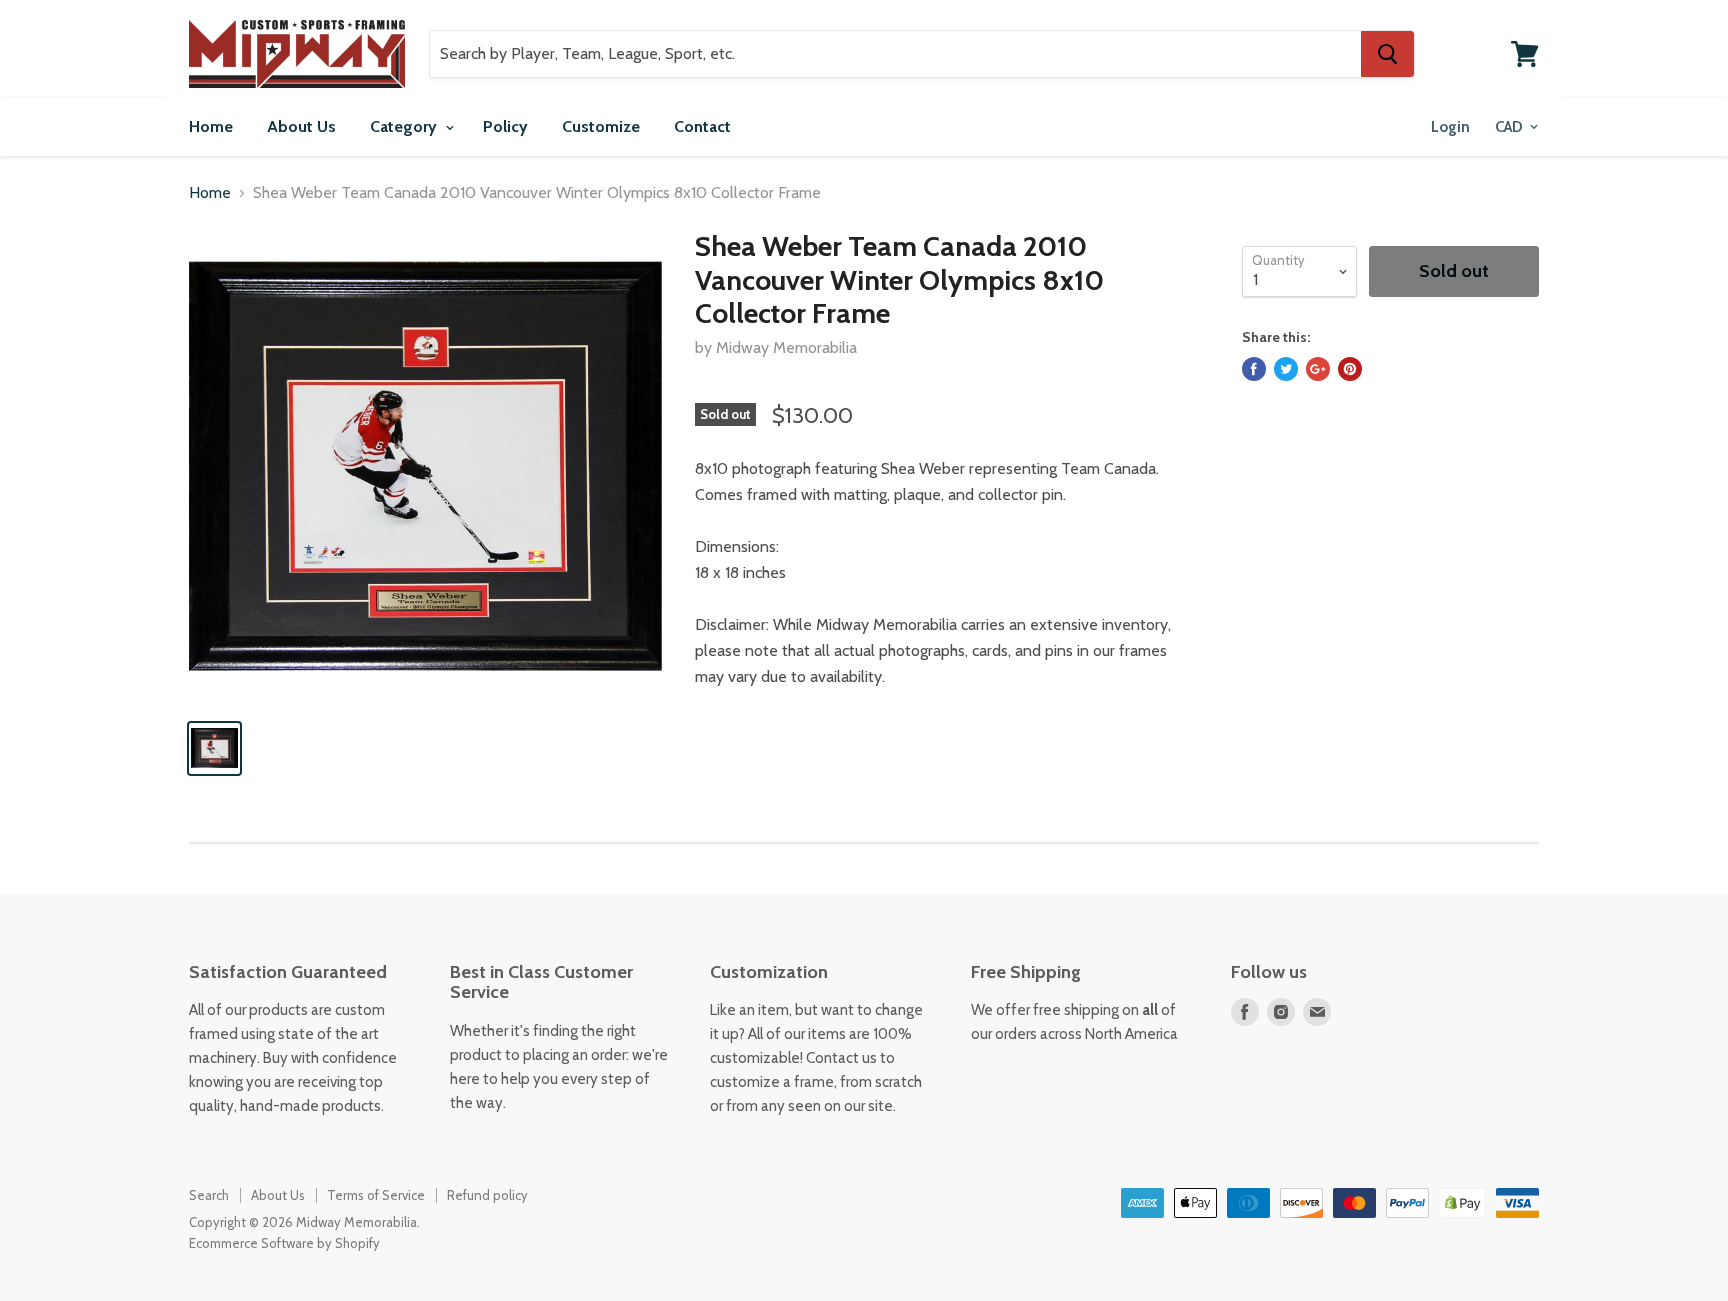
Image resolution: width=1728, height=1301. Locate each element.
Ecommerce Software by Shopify (284, 1243)
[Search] (1387, 54)
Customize (601, 126)
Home (211, 126)
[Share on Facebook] (1254, 369)
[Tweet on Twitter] (1286, 369)
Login (1450, 127)
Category (405, 126)
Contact (702, 126)
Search (209, 1195)
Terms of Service (376, 1195)
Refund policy (487, 1195)
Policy (505, 126)
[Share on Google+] (1318, 369)
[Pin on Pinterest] (1350, 369)
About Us (301, 126)
